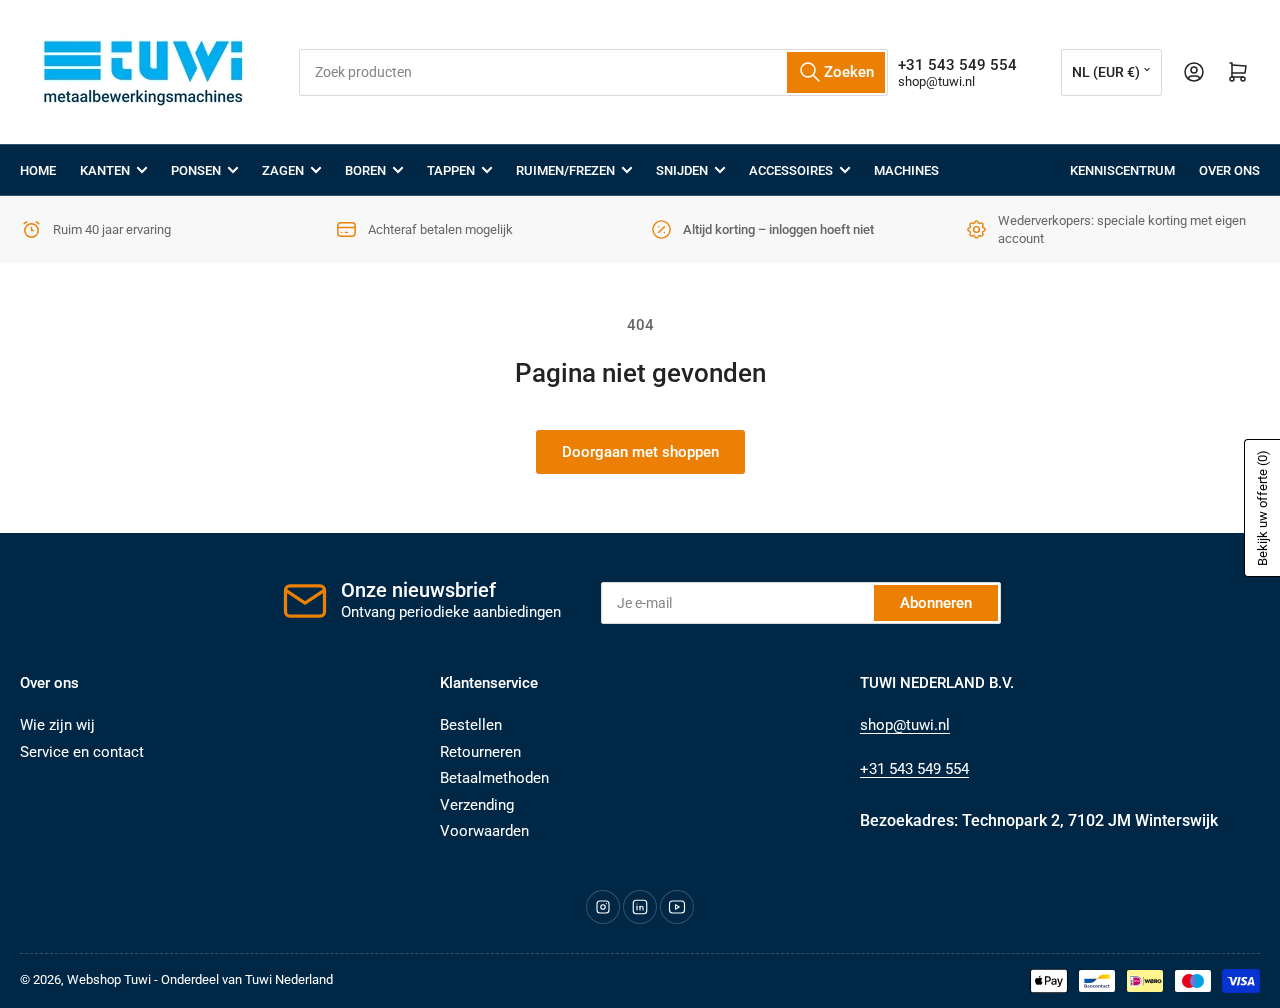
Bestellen (471, 725)
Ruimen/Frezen (565, 170)
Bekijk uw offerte (1262, 508)
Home (38, 170)
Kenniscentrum (1122, 170)
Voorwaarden (484, 831)
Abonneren (936, 603)
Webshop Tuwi (109, 979)
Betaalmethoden (494, 778)
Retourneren (480, 752)
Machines (906, 170)
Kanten (105, 170)
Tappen (451, 170)
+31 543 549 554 (914, 769)
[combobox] (593, 72)
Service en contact (82, 752)
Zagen (283, 170)
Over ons (1229, 170)
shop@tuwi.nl (936, 81)
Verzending (477, 805)
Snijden (682, 170)
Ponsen (196, 170)
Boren (365, 170)
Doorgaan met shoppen (640, 452)
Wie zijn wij (57, 725)
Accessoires (791, 170)
